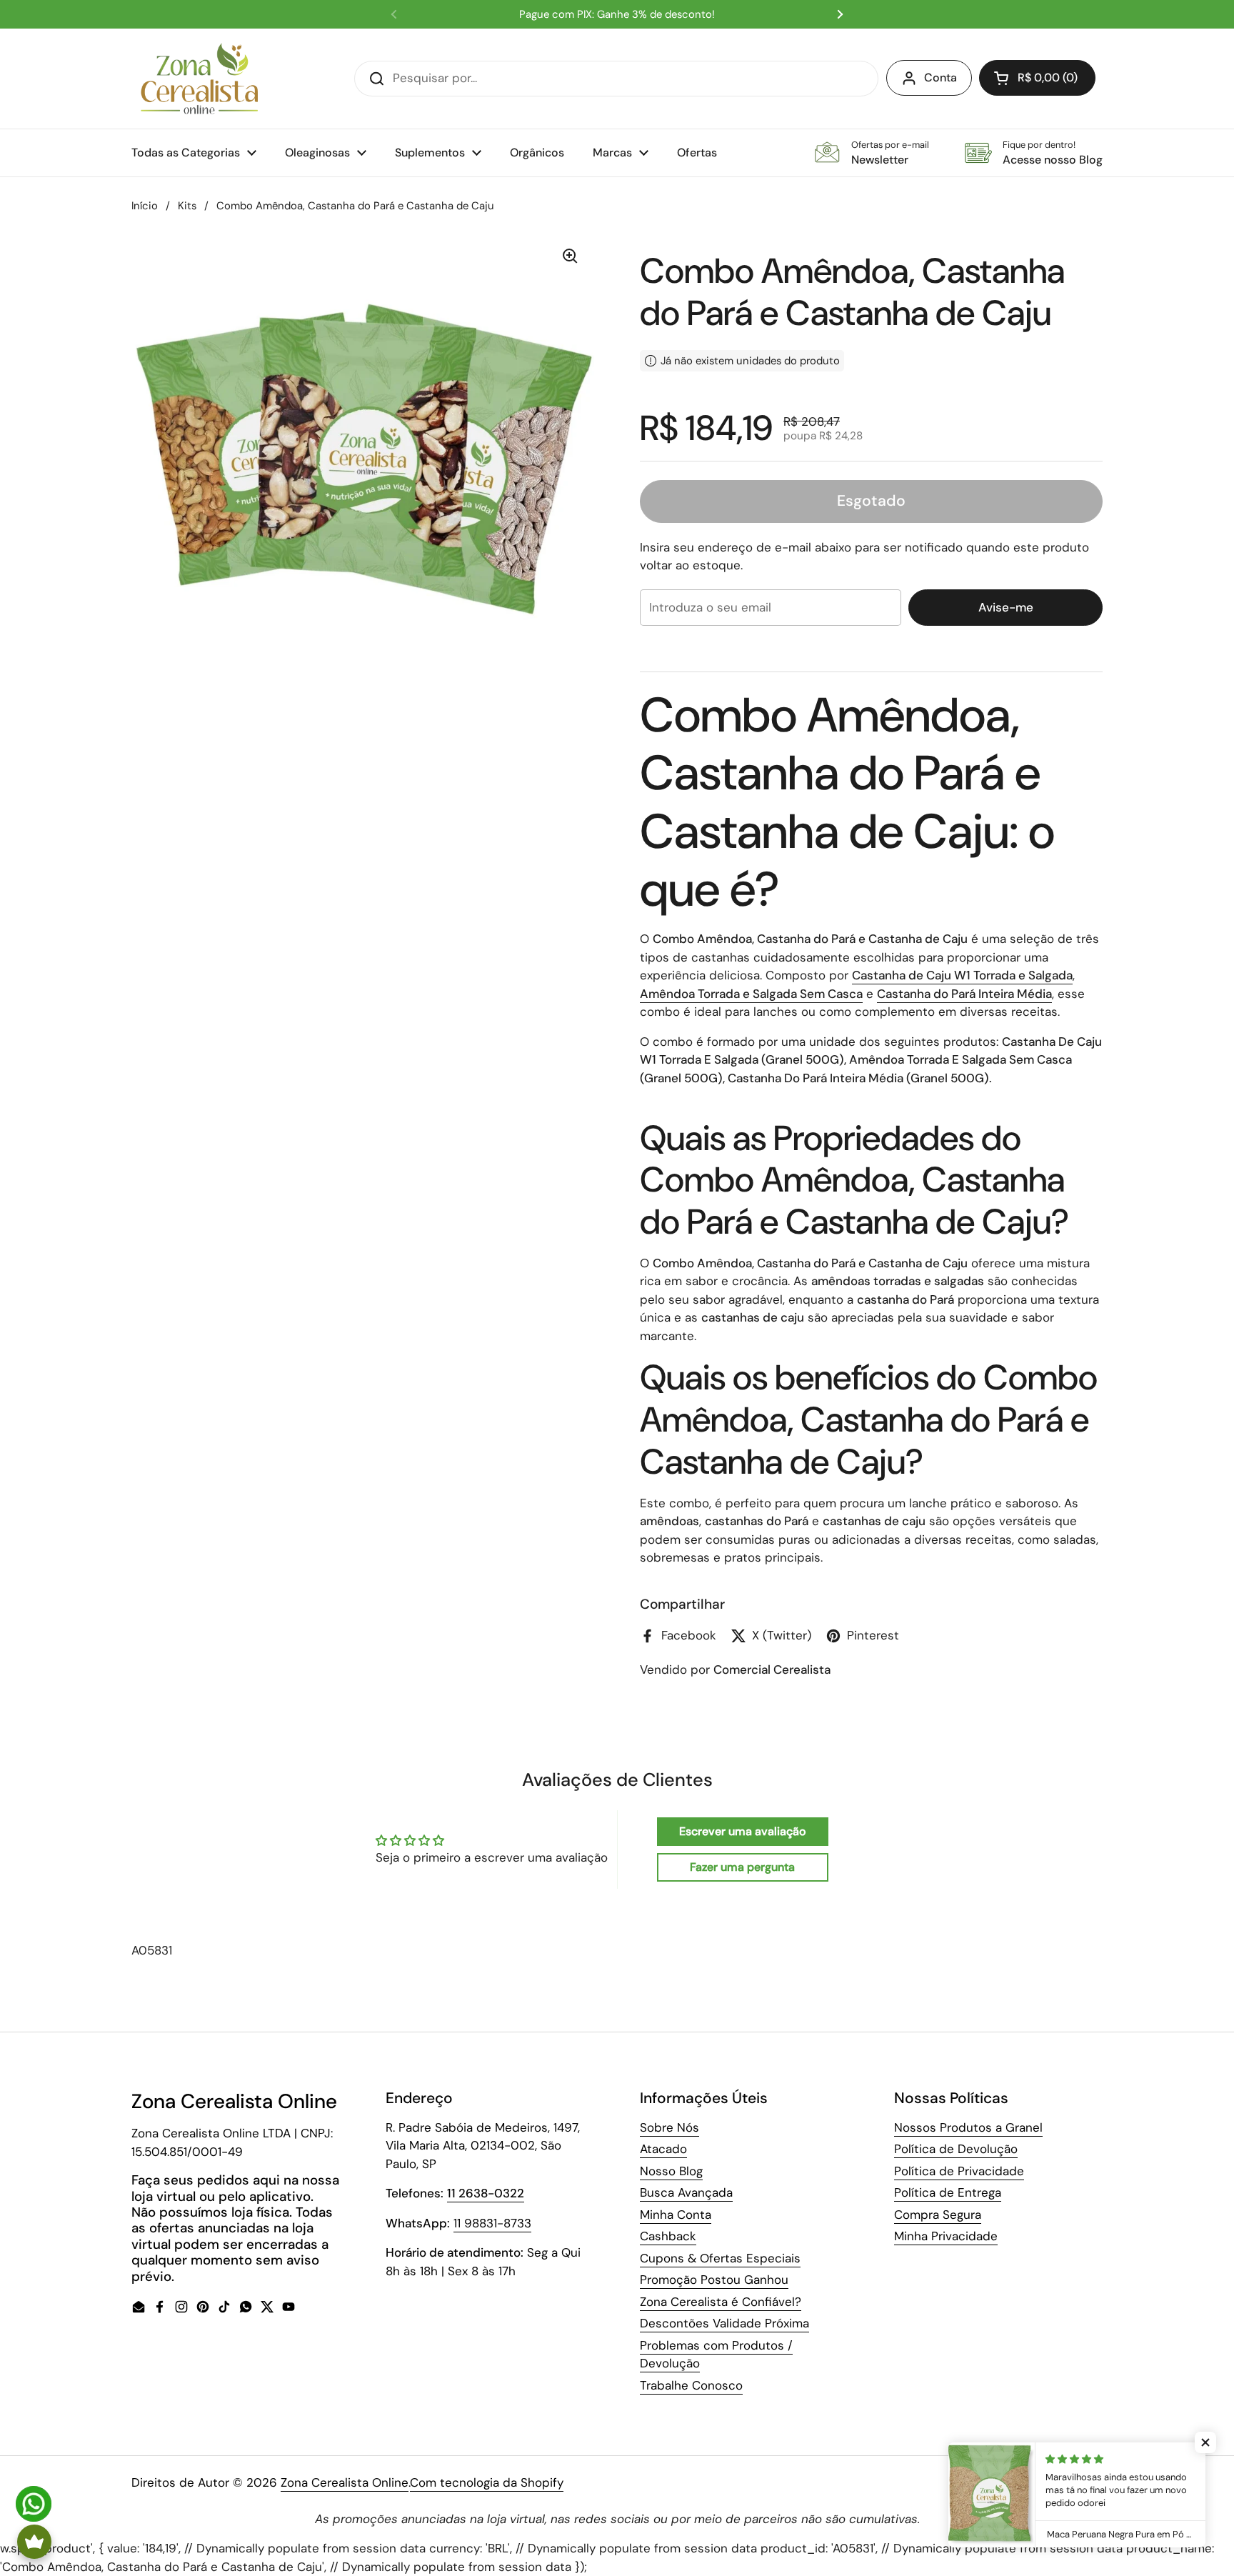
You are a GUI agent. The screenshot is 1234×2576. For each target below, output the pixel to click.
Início (145, 206)
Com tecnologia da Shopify (487, 2482)
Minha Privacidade (946, 2236)
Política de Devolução (956, 2149)
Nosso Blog (671, 2171)
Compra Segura (938, 2215)
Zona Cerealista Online (345, 2482)
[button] (1037, 78)
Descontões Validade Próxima (724, 2323)
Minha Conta (676, 2215)
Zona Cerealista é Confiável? (721, 2302)
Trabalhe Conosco (691, 2385)
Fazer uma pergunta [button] (742, 1867)
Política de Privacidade (959, 2171)
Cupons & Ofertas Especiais (720, 2258)
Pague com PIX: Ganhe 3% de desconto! (617, 15)
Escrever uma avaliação (743, 1831)
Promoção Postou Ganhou (714, 2280)
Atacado (663, 2149)
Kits (187, 206)
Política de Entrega (948, 2192)
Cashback (668, 2236)
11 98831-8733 (492, 2223)
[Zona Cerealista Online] (200, 79)
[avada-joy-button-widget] (34, 2542)
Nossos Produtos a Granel (968, 2127)
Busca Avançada (686, 2192)
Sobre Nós (669, 2127)
